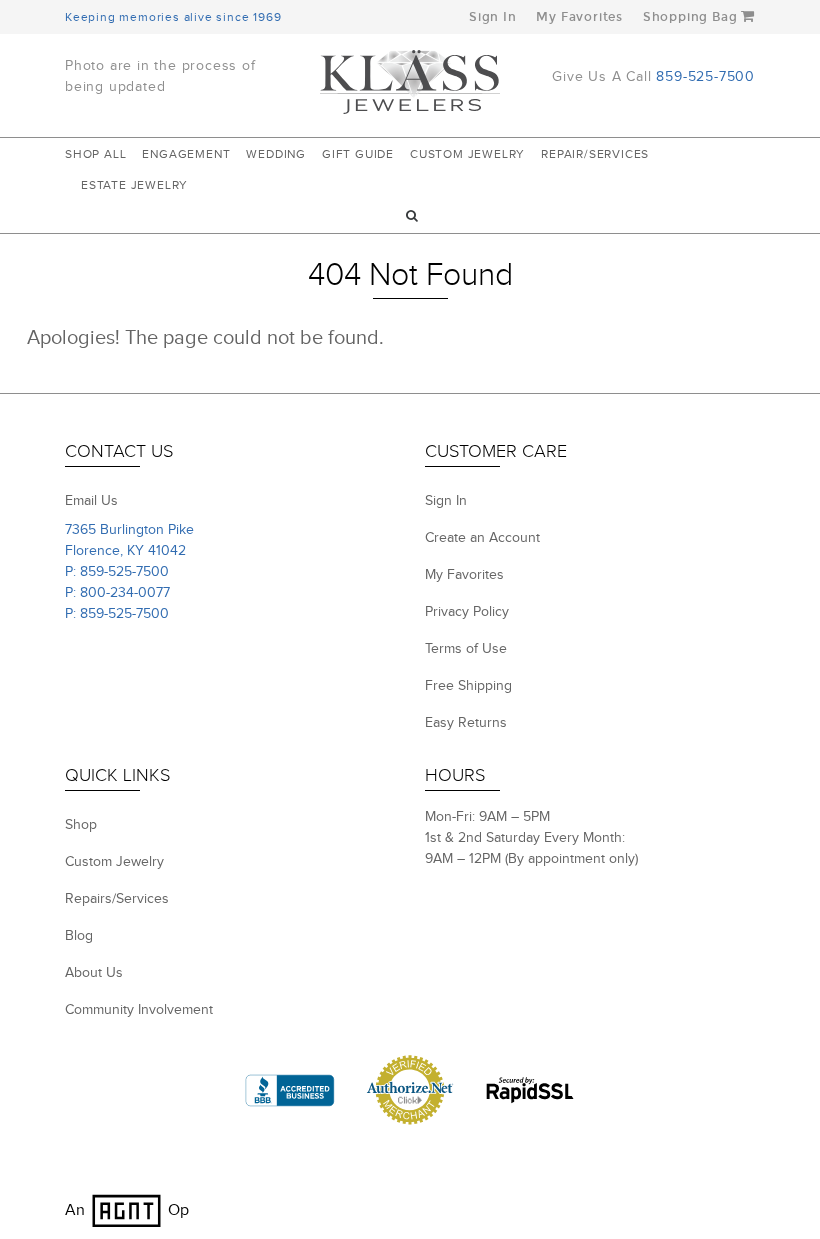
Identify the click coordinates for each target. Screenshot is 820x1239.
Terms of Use (466, 649)
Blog (79, 936)
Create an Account (482, 538)
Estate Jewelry (134, 185)
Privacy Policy (467, 612)
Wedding (276, 154)
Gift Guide (358, 154)
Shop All (95, 154)
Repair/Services (595, 154)
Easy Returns (466, 723)
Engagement (186, 154)
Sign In (493, 17)
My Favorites (579, 17)
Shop (81, 825)
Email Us (91, 501)
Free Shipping (468, 686)
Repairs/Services (117, 899)
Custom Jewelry (467, 154)
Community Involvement (139, 1010)
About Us (94, 973)
